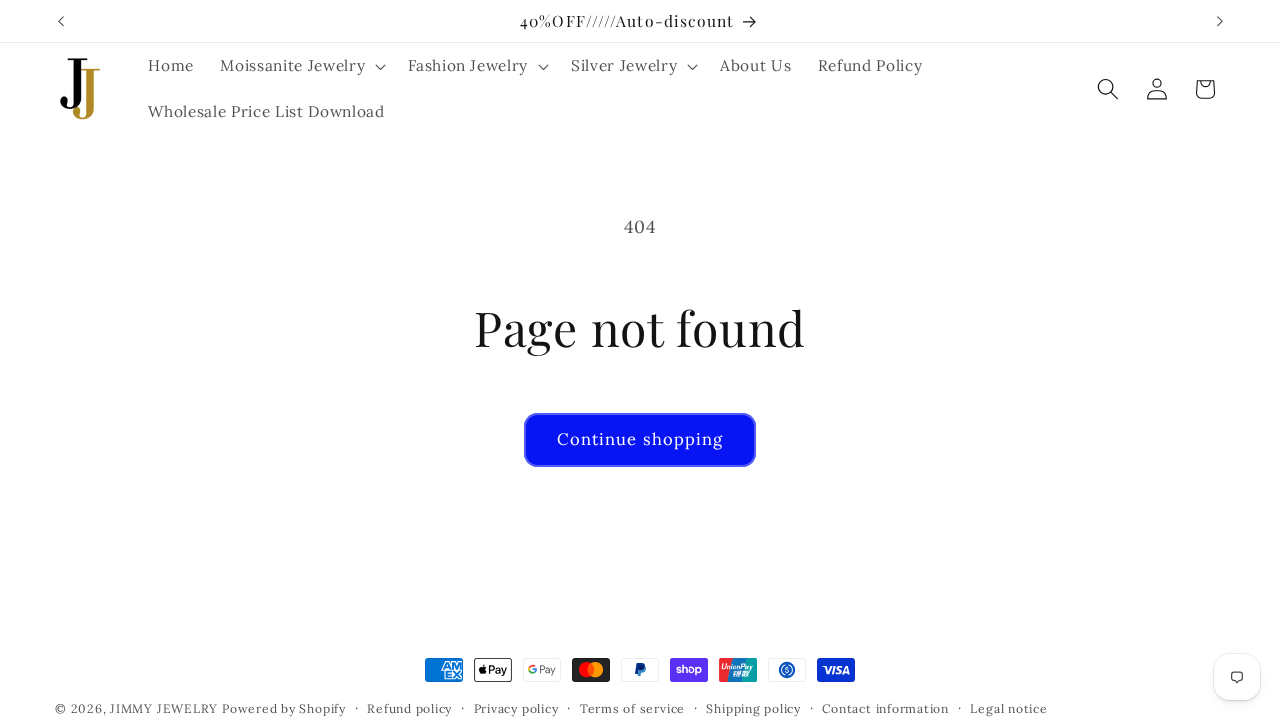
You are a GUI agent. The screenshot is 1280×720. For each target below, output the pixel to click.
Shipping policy (753, 708)
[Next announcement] (1220, 21)
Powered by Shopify (284, 708)
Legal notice (1008, 708)
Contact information (885, 708)
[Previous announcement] (61, 21)
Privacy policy (516, 708)
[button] (301, 66)
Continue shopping (640, 439)
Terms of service (632, 708)
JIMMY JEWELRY (164, 708)
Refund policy (409, 708)
